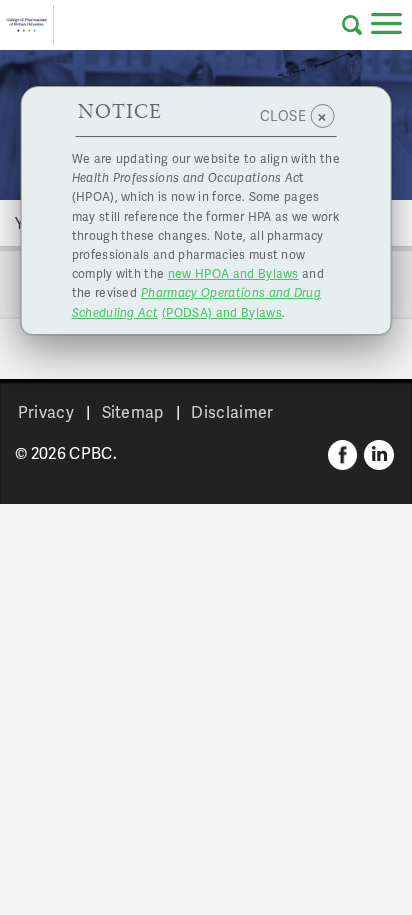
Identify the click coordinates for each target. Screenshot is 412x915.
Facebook (343, 455)
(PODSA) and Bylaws (197, 302)
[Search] (352, 25)
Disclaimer (232, 411)
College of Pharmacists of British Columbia (27, 25)
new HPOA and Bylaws (233, 273)
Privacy (46, 411)
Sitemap (133, 411)
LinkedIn (379, 455)
